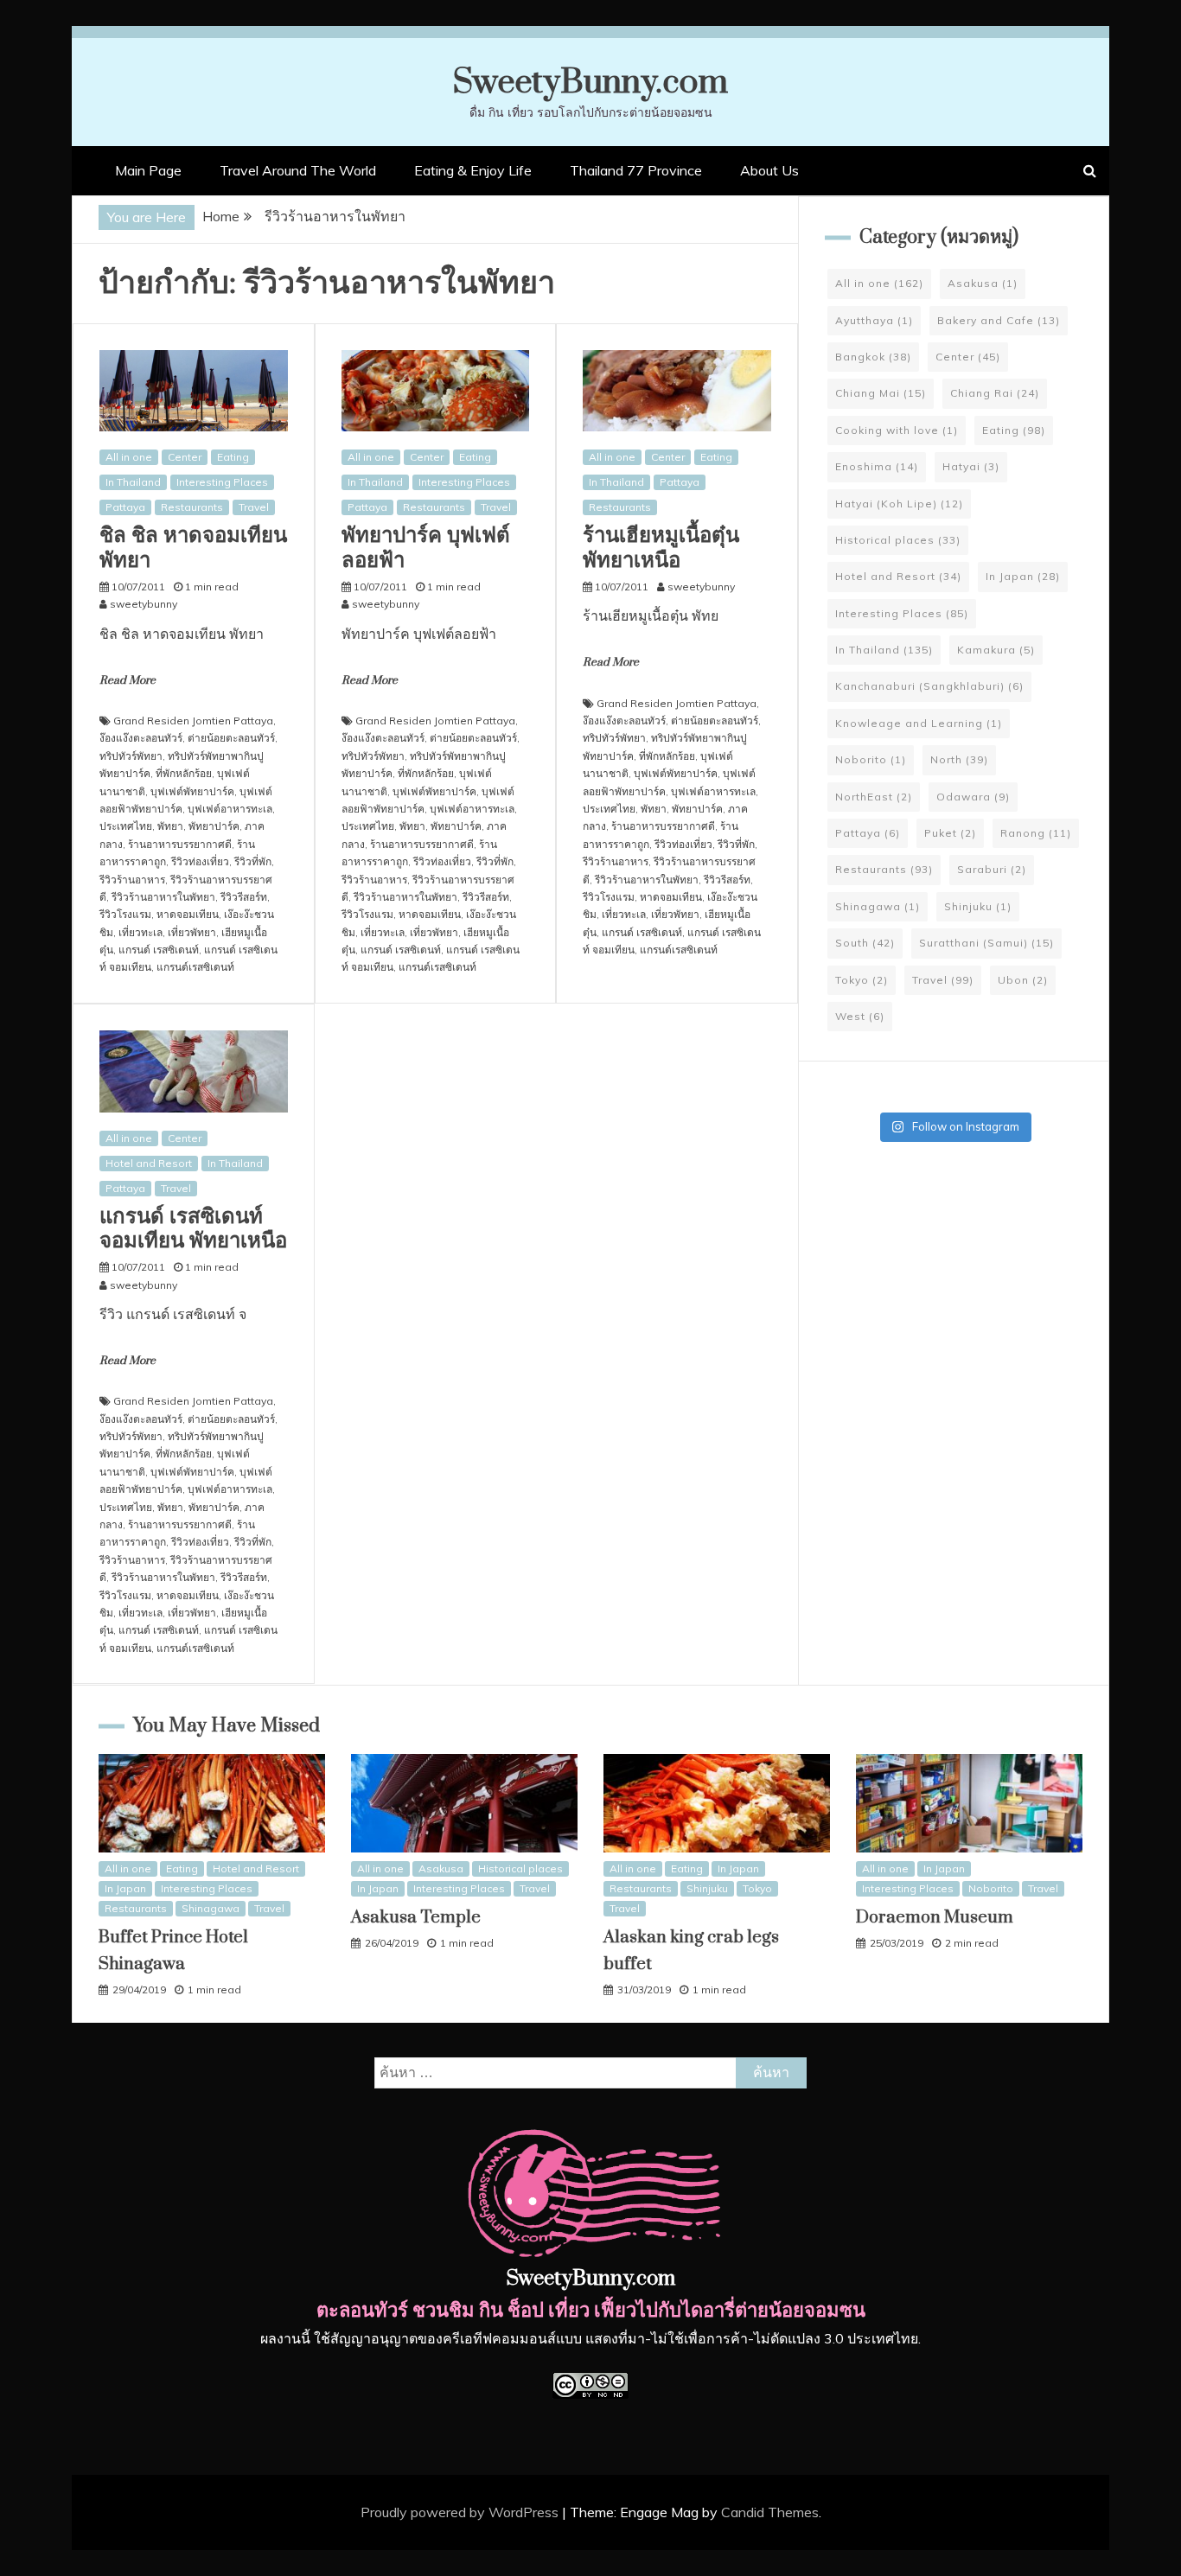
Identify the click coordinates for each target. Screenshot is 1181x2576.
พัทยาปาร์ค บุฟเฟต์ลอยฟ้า (426, 548)
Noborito (871, 759)
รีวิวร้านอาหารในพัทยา (163, 897)
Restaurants (192, 507)
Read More (128, 680)
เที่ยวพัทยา (192, 932)
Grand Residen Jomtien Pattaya (193, 721)
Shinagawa (878, 906)
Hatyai (971, 466)
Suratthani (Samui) (986, 943)
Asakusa (983, 283)
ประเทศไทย (126, 826)
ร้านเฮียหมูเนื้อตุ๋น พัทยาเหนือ (661, 548)
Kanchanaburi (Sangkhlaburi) (929, 686)
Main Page (148, 170)
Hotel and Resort (149, 1163)
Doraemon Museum (935, 1918)
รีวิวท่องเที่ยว (200, 861)
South (865, 943)
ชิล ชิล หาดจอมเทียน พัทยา (193, 548)
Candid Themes (770, 2512)
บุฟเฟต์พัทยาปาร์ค (192, 791)
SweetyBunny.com (590, 83)
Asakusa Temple (416, 1918)
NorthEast (874, 797)
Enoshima (877, 466)
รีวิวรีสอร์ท (244, 897)
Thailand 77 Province (636, 170)
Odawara (973, 797)
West (860, 1016)
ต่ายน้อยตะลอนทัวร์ (231, 738)
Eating (233, 457)
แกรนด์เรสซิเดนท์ (195, 967)
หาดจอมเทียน (188, 914)
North (959, 759)
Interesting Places (222, 482)
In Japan (1023, 576)
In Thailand (133, 482)
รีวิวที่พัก (253, 861)
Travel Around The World (298, 170)
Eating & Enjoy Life (473, 170)
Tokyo (862, 980)
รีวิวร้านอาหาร (132, 880)
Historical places (898, 540)
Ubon (1023, 980)
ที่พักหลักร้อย (184, 773)
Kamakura (996, 650)
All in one (129, 457)
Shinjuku (978, 906)
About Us (769, 170)
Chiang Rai (995, 393)
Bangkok (873, 357)
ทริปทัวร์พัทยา (131, 756)
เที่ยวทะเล (140, 932)
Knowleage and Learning (919, 723)
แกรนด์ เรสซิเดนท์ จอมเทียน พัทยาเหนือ (193, 1229)
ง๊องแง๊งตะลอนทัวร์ (141, 738)
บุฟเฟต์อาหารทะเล (230, 809)
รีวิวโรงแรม (125, 914)
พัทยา (170, 826)
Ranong (1036, 833)
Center (185, 457)
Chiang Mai (881, 393)
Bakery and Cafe (999, 320)
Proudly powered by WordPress (461, 2512)
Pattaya (125, 507)
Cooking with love (897, 430)
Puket (950, 833)
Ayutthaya (874, 320)
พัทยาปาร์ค (214, 826)
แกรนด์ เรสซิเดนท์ (159, 950)
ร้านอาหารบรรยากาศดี (180, 844)
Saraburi (992, 869)
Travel (254, 507)
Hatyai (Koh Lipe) (899, 504)
